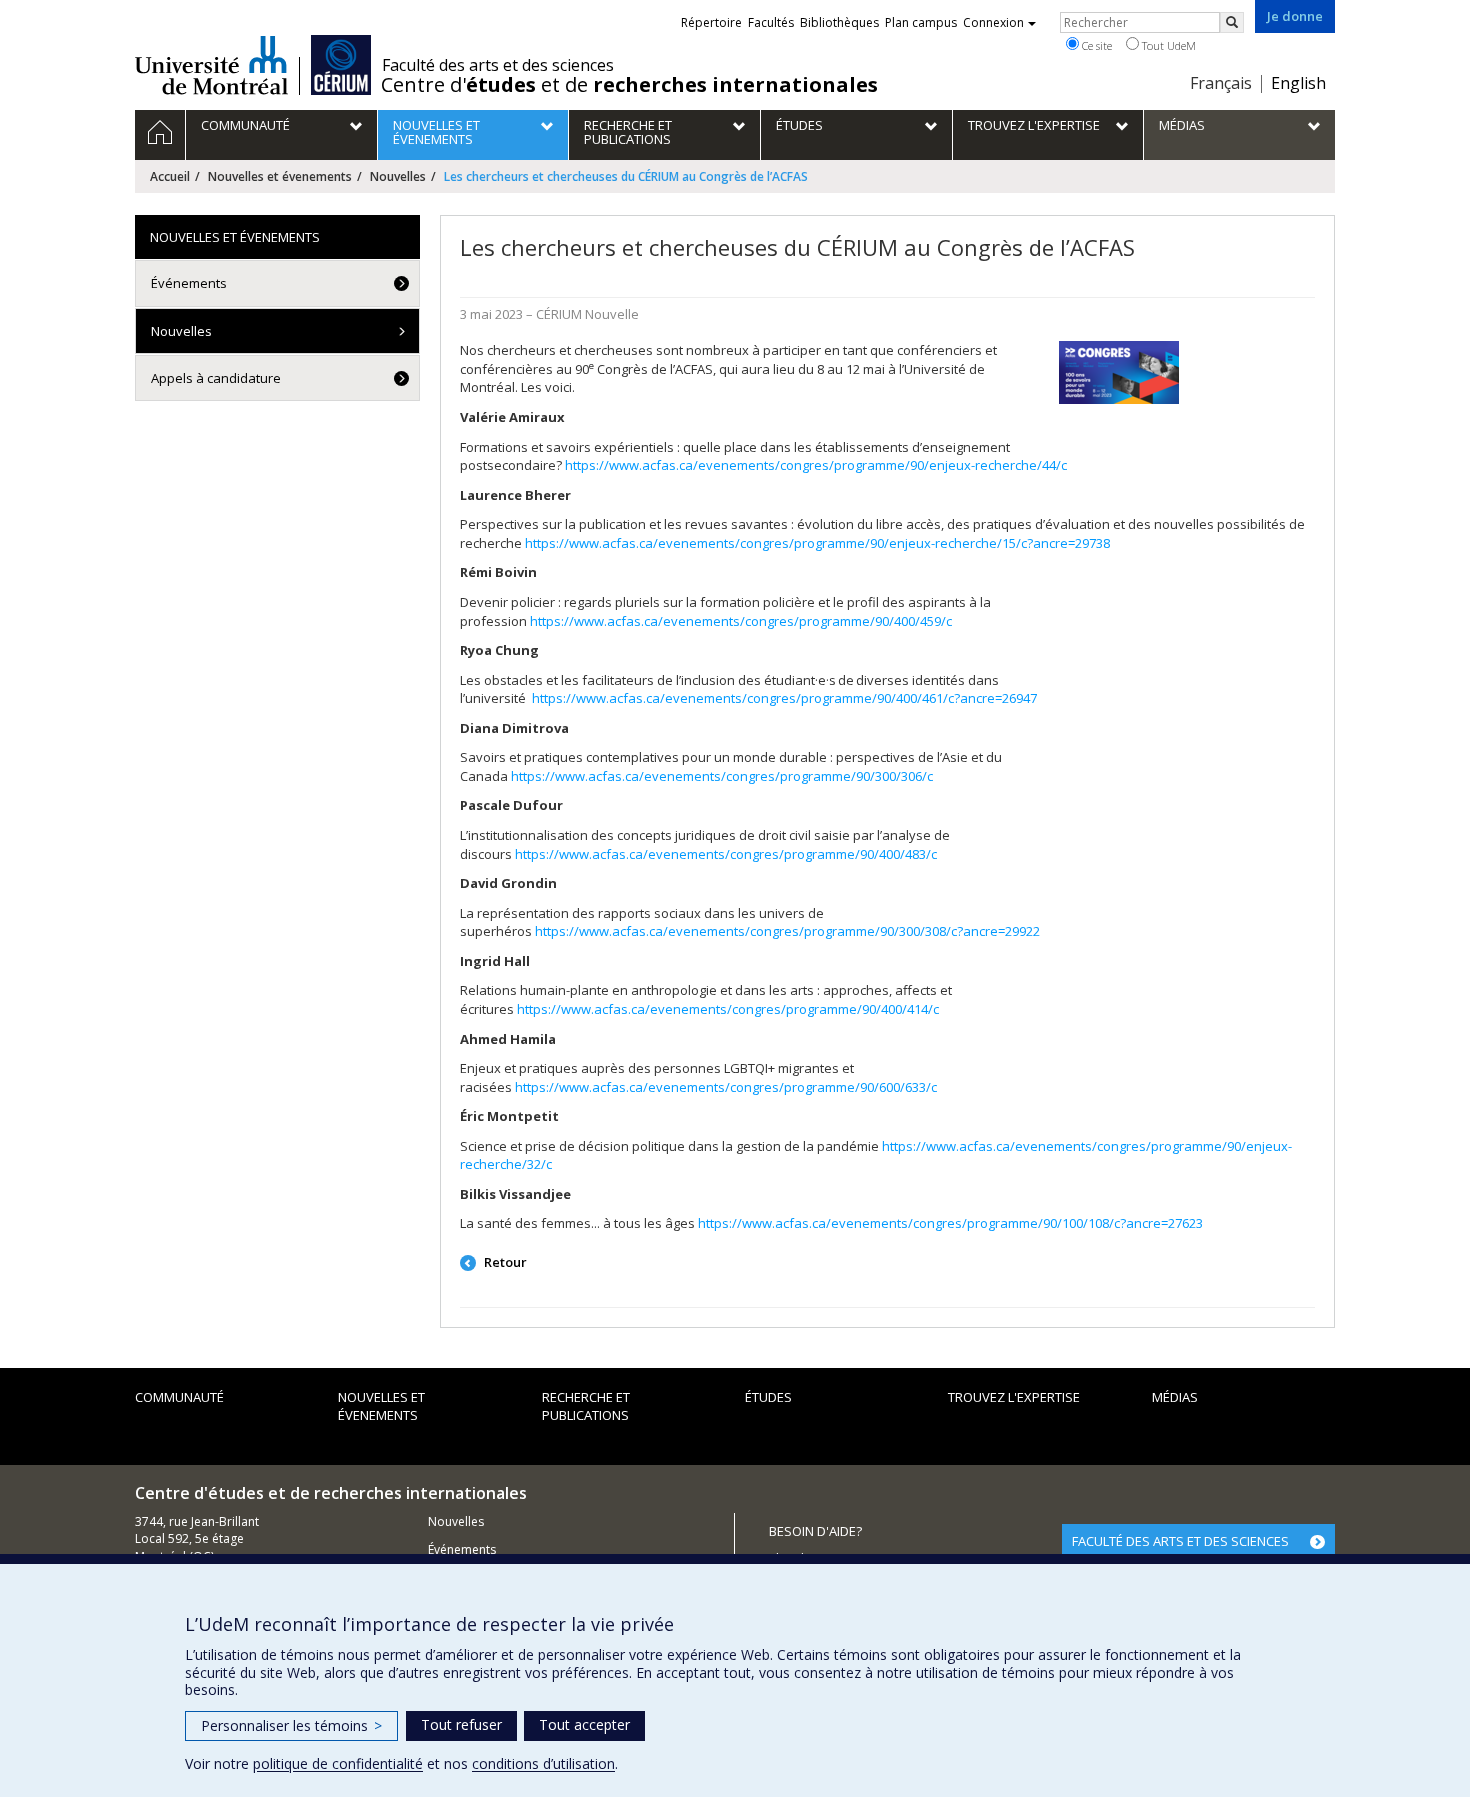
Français (1221, 83)
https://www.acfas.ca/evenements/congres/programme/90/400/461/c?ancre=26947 (784, 698)
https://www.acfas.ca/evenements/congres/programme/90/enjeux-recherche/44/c (816, 465)
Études (768, 1397)
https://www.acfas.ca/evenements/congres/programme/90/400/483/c (726, 854)
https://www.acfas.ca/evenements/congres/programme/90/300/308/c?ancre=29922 (787, 931)
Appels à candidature (216, 378)
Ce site (1095, 45)
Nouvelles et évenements (280, 176)
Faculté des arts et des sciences (498, 65)
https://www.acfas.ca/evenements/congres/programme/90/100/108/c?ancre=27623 (950, 1223)
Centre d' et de (629, 85)
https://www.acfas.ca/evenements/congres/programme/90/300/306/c (722, 776)
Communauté (179, 1397)
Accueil (170, 176)
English (1298, 83)
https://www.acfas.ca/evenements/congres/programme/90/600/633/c (726, 1087)
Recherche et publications (586, 1406)
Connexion (993, 22)
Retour (504, 1262)
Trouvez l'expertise (1014, 1397)
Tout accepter (584, 1724)
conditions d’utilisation (543, 1763)
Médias (1175, 1397)
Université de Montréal (211, 65)
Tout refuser (461, 1724)
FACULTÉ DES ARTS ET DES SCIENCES (1180, 1541)
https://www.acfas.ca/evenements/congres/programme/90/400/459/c (741, 621)
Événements (189, 283)
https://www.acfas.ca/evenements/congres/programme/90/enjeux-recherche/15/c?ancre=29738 (817, 543)
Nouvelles (398, 176)
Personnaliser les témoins (291, 1725)
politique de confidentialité (338, 1763)
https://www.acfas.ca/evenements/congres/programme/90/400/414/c (728, 1009)
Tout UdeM (1167, 45)
